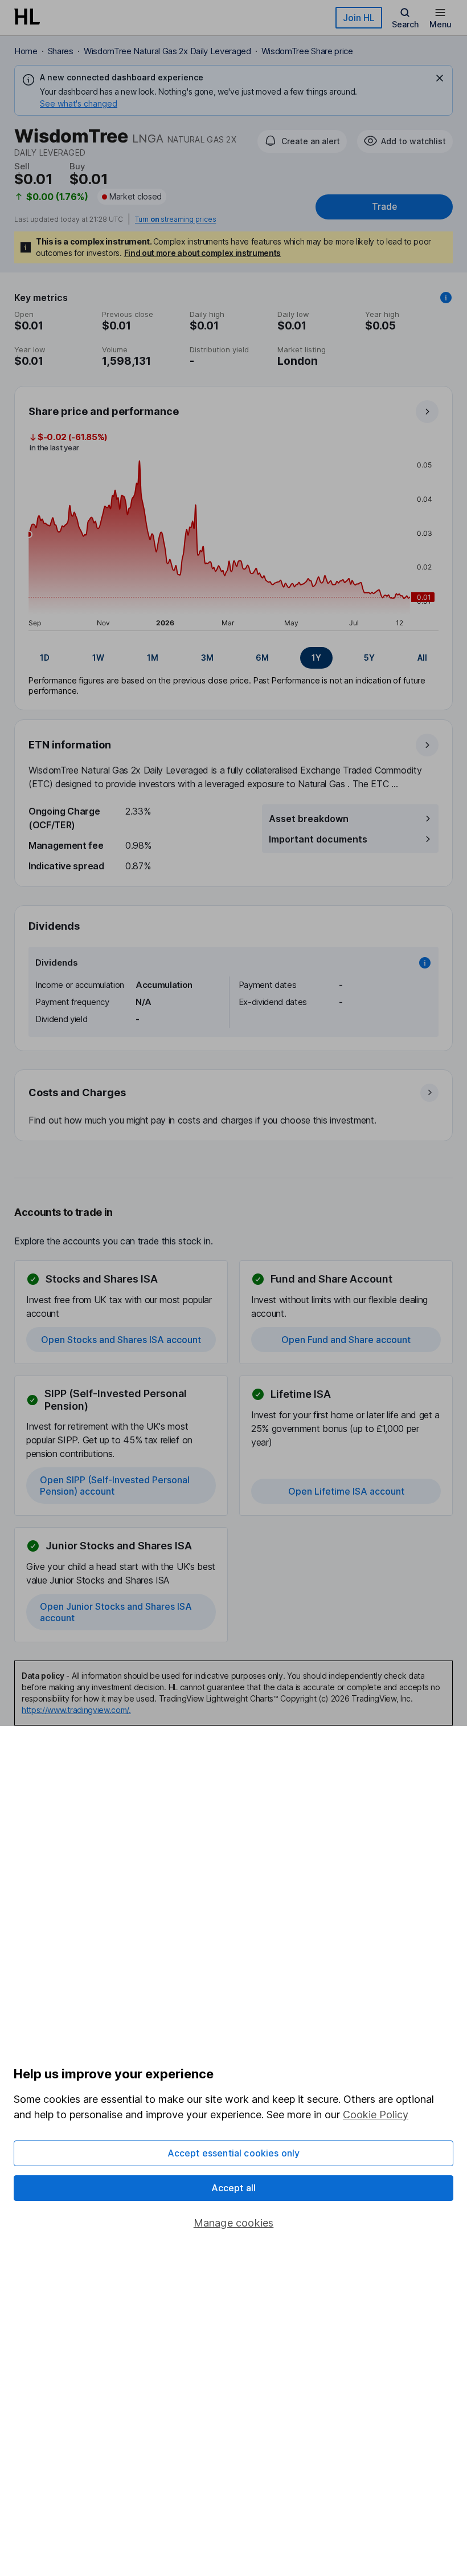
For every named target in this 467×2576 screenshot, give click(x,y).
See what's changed (79, 103)
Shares (61, 51)
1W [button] (98, 658)
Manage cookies (234, 2223)
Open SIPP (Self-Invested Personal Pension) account (115, 1486)
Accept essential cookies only (234, 2153)
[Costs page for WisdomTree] (234, 1106)
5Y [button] (369, 658)
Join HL (359, 18)
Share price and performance (104, 411)
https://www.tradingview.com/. (76, 1710)
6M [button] (262, 658)
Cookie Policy (376, 2115)
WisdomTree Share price (307, 51)
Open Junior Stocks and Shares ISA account (116, 1612)
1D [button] (45, 658)
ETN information (70, 745)
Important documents (318, 839)
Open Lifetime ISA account (346, 1491)
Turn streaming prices (175, 219)
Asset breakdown (309, 819)
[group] (233, 658)
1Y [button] (316, 658)
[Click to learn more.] (446, 298)
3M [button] (207, 658)
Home (26, 51)
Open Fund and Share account (346, 1340)
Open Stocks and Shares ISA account (121, 1340)
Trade (384, 207)
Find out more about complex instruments (203, 253)
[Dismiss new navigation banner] (440, 78)
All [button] (422, 658)
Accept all (234, 2188)
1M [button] (153, 658)
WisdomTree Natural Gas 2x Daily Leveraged (167, 51)
